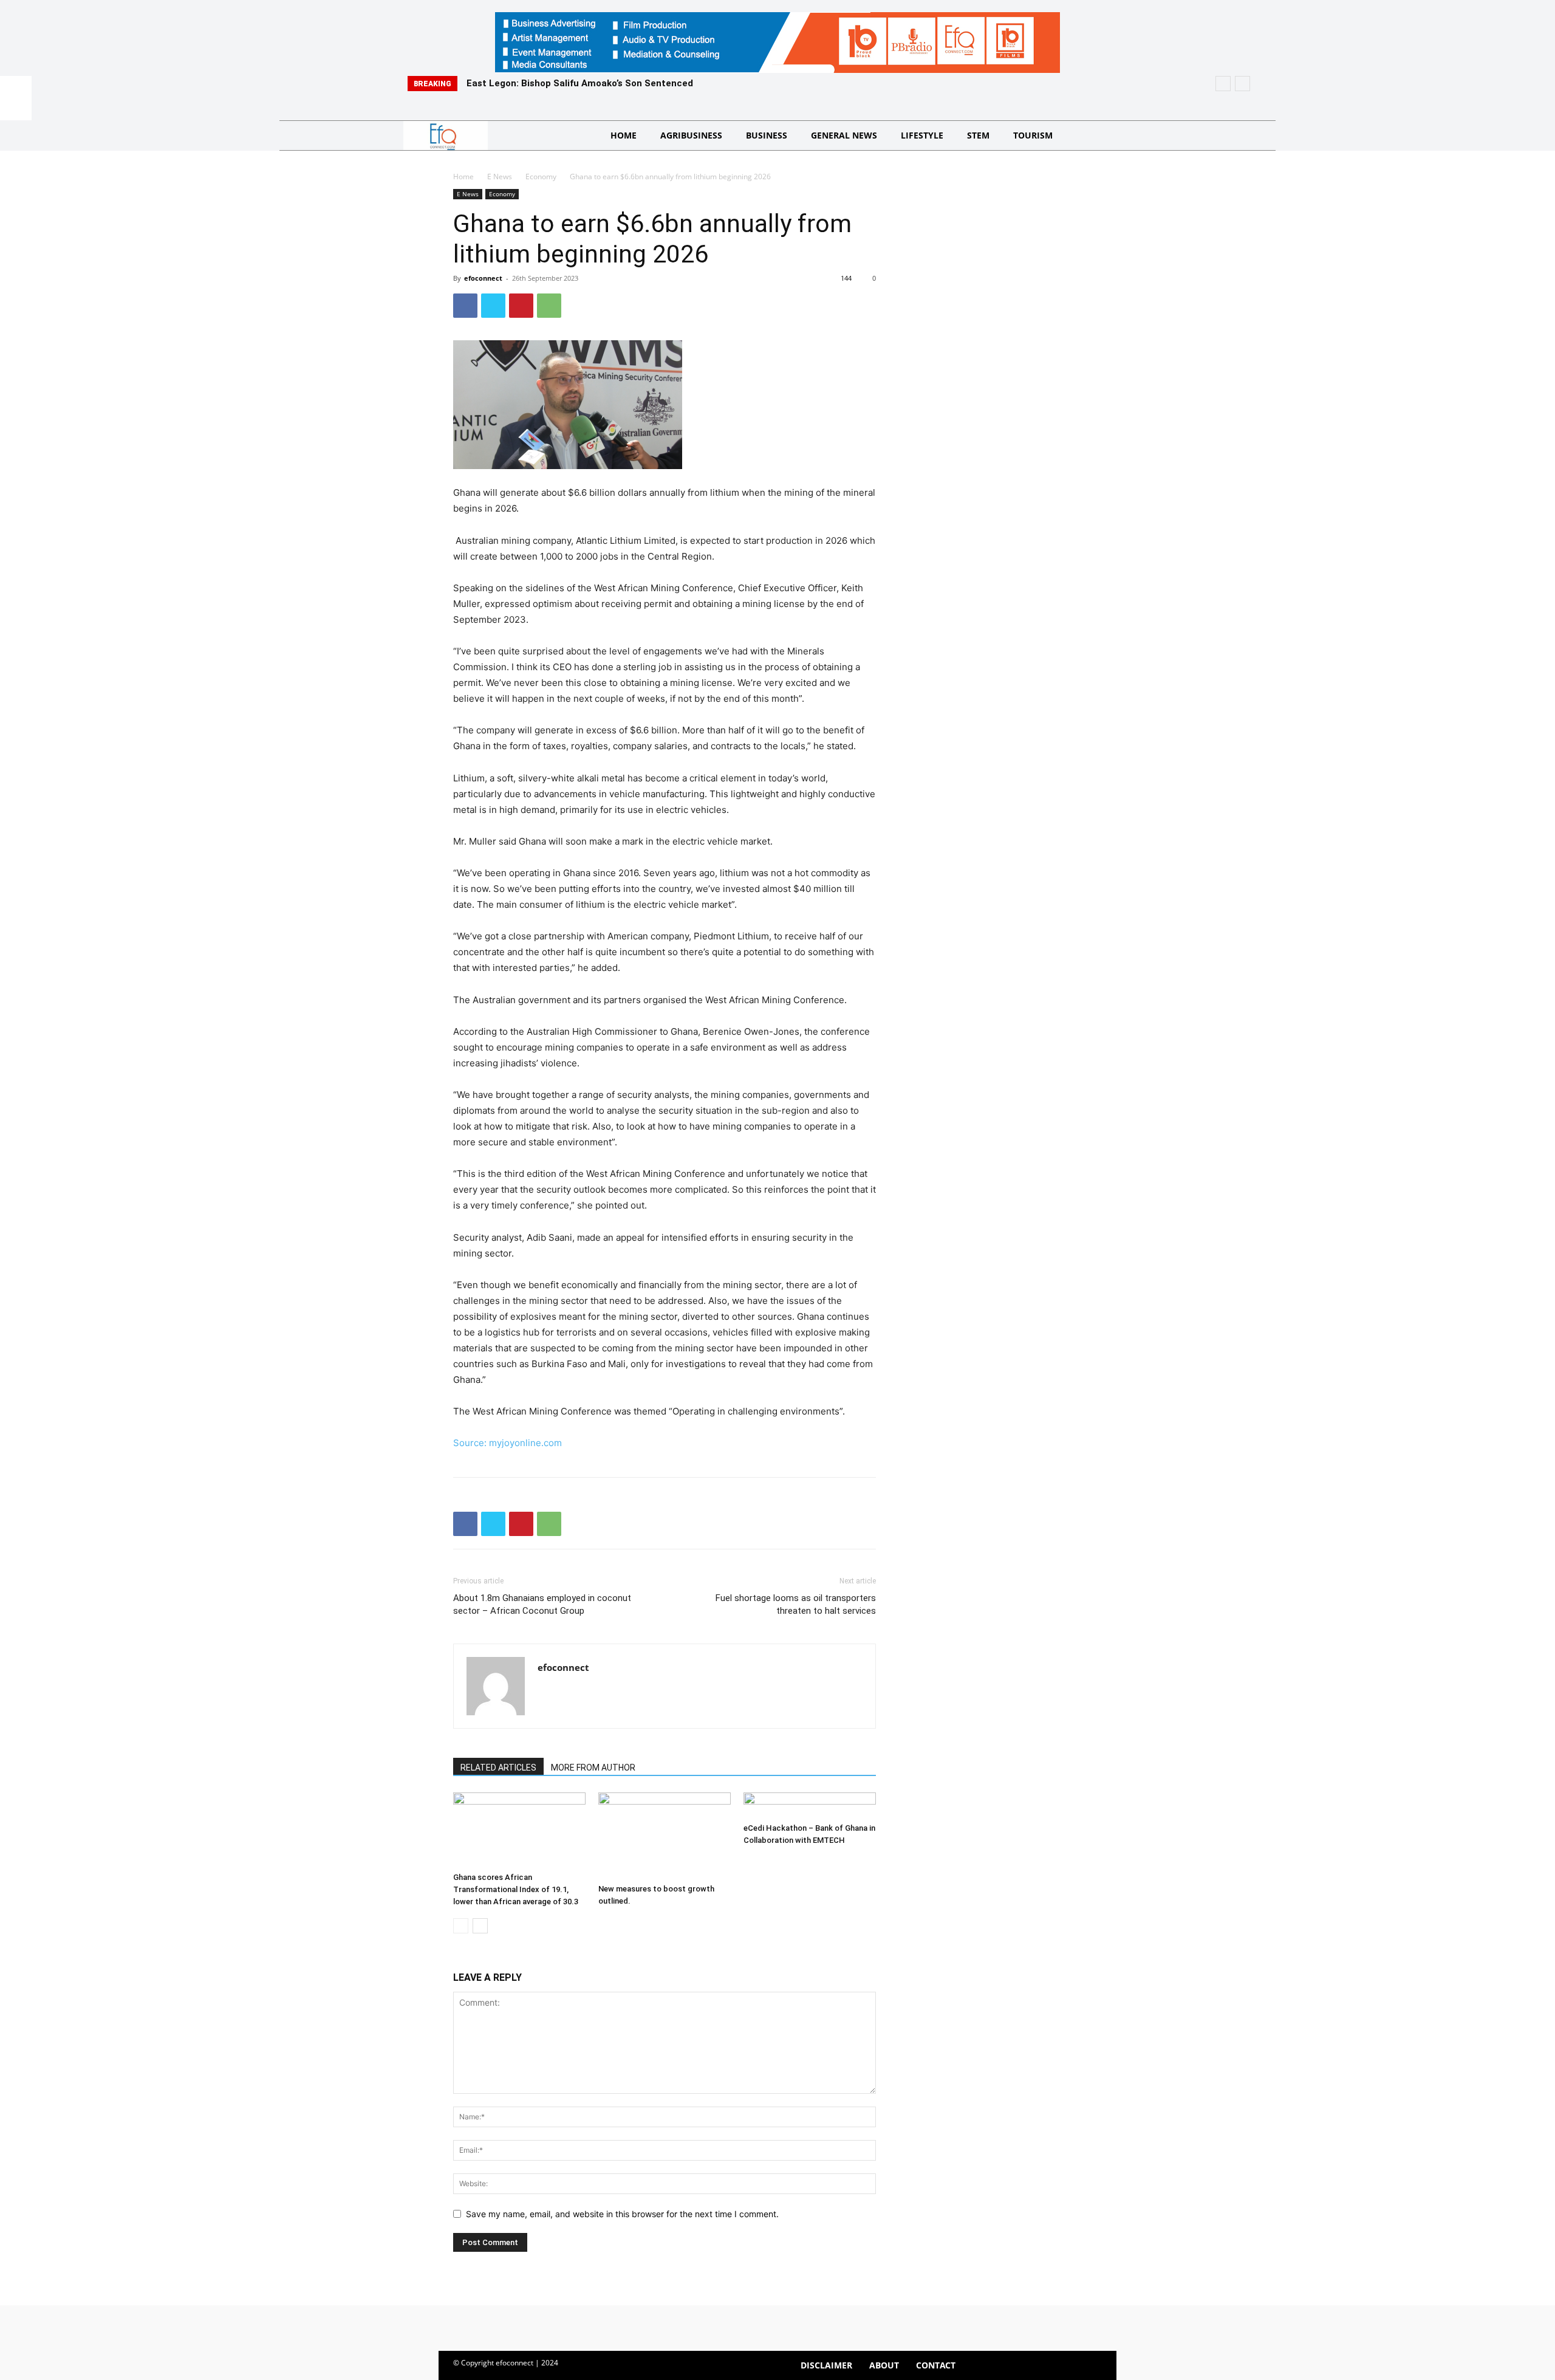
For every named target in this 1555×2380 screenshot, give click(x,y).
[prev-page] (461, 1926)
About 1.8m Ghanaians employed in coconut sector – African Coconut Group (542, 1604)
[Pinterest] (521, 306)
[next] (1242, 84)
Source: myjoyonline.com (508, 1443)
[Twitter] (493, 306)
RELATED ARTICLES (498, 1768)
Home (463, 177)
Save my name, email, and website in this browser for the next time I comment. (622, 2214)
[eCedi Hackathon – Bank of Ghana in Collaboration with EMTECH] (810, 1805)
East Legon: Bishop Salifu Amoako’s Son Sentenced (580, 83)
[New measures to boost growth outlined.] (665, 1836)
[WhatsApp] (549, 306)
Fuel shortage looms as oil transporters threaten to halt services (796, 1604)
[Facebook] (465, 306)
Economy (541, 177)
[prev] (1223, 84)
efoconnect (483, 278)
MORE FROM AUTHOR (593, 1768)
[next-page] (480, 1926)
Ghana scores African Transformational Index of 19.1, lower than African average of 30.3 (516, 1889)
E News (500, 177)
